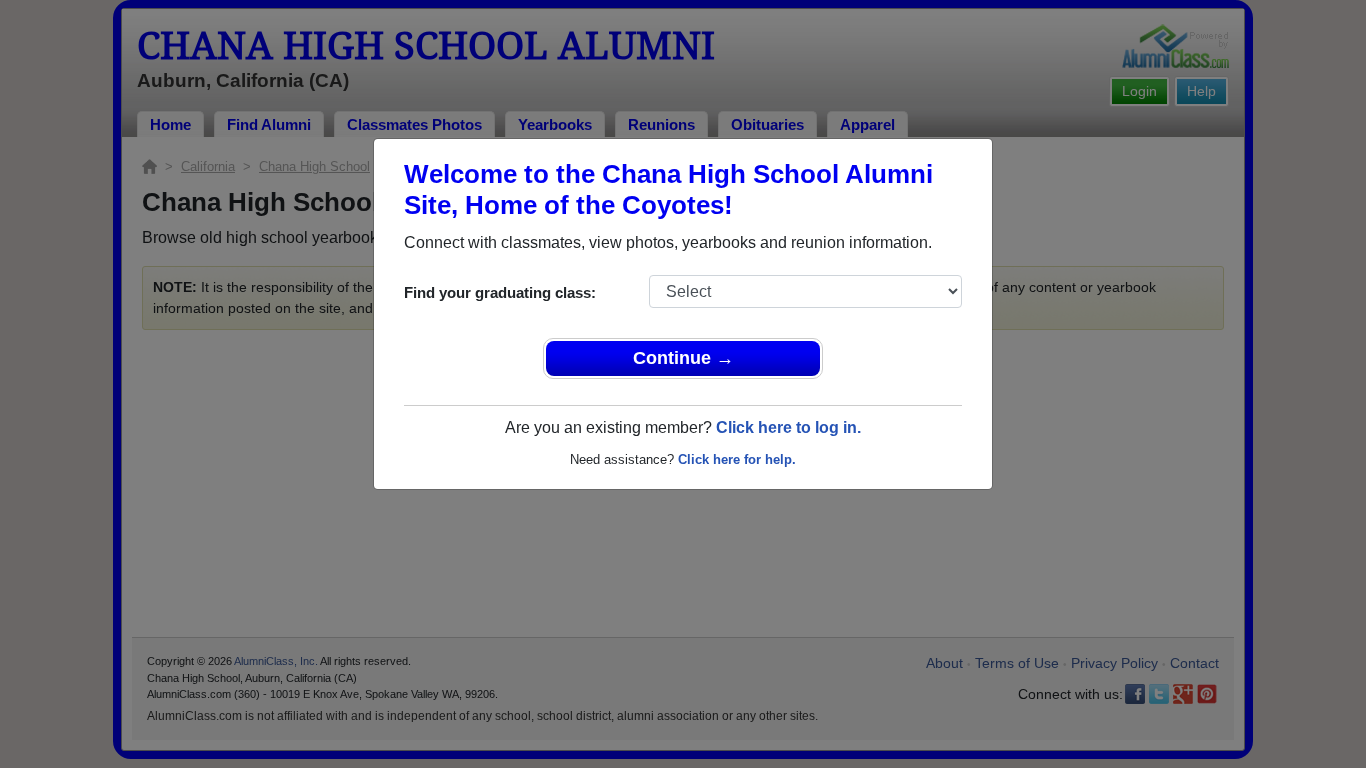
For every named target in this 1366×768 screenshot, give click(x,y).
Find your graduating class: (500, 292)
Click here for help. (737, 459)
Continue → (683, 358)
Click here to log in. (788, 427)
